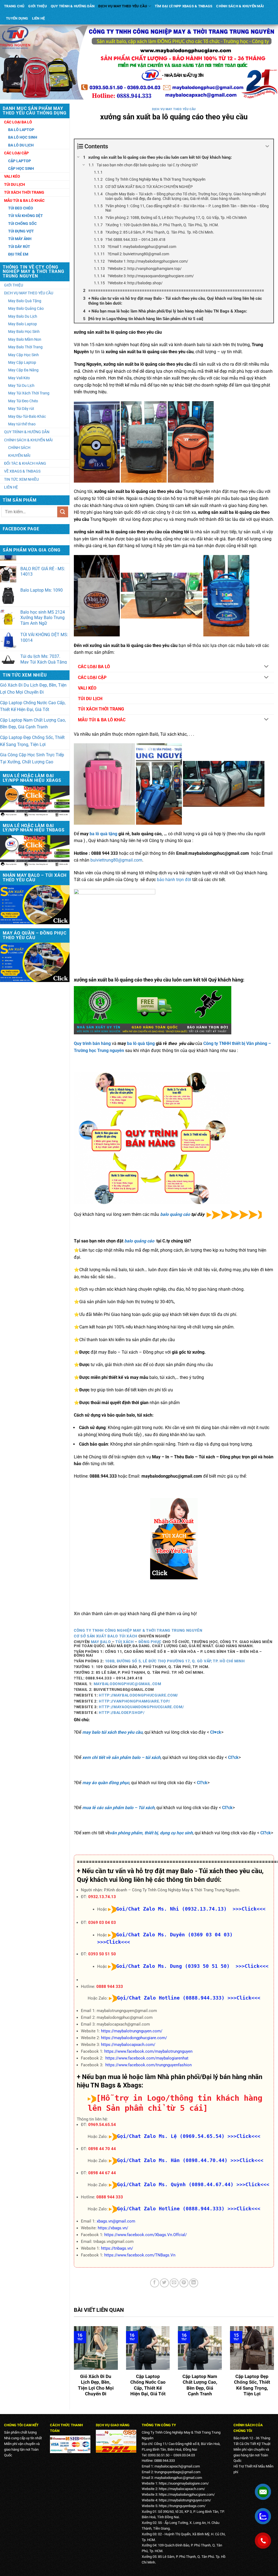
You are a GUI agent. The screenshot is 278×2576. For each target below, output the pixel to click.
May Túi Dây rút (21, 409)
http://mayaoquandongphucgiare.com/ (141, 1707)
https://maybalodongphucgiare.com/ (134, 2038)
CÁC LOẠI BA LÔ (94, 667)
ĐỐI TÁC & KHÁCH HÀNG (25, 463)
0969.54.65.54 (102, 2125)
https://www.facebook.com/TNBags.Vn (140, 2255)
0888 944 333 (110, 1987)
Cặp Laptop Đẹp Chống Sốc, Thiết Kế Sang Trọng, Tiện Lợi (32, 741)
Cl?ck (233, 1757)
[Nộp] (63, 512)
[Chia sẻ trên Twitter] (164, 2283)
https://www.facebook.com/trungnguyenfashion (149, 2065)
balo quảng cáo (175, 1215)
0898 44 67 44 (102, 2173)
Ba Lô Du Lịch (21, 145)
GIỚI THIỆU (38, 6)
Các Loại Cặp (16, 153)
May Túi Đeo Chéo (23, 401)
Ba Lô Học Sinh (23, 137)
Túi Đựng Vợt (21, 231)
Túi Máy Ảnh (20, 239)
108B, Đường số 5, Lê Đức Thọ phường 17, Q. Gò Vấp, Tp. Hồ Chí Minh (175, 1661)
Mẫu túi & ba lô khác (24, 200)
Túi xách (124, 1642)
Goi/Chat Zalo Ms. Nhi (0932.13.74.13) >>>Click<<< (191, 1909)
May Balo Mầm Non (25, 339)
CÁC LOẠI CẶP (92, 678)
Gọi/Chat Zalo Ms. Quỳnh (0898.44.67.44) (175, 2184)
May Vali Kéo (19, 378)
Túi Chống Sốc (22, 224)
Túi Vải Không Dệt (26, 216)
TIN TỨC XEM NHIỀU (21, 479)
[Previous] (73, 2366)
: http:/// (133, 1701)
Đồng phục (150, 1642)
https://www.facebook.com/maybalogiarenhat (147, 2058)
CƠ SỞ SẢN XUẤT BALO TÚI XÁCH (106, 1636)
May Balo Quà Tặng (25, 301)
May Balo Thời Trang (25, 347)
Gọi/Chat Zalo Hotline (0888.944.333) (171, 1998)
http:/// (138, 1695)
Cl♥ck (216, 1732)
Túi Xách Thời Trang (24, 192)
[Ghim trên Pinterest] (184, 2283)
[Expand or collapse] (267, 146)
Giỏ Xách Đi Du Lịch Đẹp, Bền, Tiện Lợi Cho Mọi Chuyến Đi (33, 689)
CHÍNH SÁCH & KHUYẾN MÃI (240, 6)
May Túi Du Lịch (21, 385)
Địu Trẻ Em (18, 254)
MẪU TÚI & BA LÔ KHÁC (102, 720)
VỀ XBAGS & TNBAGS (22, 471)
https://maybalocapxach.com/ (128, 2045)
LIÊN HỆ (39, 18)
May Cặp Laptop (22, 362)
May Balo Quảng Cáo (26, 308)
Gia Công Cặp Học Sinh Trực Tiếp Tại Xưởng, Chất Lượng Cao (32, 758)
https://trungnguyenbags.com (181, 2506)
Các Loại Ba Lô (18, 122)
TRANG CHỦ (14, 6)
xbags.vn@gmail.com (116, 2221)
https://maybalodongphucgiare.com (186, 2494)
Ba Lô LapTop (21, 130)
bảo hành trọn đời (174, 880)
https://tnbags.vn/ (117, 2248)
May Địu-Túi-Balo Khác (27, 416)
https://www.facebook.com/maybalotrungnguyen (148, 2051)
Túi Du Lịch (15, 184)
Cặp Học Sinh (21, 168)
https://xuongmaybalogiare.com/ (184, 2483)
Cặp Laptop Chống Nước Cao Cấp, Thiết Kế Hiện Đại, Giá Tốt (33, 706)
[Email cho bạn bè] (174, 2283)
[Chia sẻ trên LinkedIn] (194, 2283)
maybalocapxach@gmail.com (177, 2466)
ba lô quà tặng (103, 834)
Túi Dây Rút (19, 247)
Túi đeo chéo (21, 208)
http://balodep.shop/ (122, 1713)
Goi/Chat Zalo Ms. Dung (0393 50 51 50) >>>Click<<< (192, 1966)
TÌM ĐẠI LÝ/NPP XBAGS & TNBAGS (184, 6)
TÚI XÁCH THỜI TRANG (101, 709)
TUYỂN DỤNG (17, 18)
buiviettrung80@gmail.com (116, 860)
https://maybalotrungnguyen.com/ (132, 2031)
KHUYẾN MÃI (19, 455)
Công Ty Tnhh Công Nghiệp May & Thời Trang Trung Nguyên (138, 1630)
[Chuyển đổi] (266, 667)
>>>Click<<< (244, 1998)
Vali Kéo (12, 176)
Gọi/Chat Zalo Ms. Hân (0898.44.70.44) (172, 2160)
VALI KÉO (87, 688)
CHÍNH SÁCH (19, 448)
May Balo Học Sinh (24, 331)
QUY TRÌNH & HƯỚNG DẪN (73, 6)
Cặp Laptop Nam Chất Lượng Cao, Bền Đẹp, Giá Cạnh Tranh (33, 724)
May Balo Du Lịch (23, 316)
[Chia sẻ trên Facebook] (155, 2283)
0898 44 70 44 (102, 2149)
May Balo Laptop (23, 324)
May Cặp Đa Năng (23, 370)
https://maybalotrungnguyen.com (184, 2500)
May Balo (101, 1642)
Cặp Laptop (20, 161)
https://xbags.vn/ (113, 2228)
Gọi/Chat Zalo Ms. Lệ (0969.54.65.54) (171, 2136)
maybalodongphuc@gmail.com (127, 1684)
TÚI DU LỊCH (90, 699)
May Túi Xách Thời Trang (29, 393)
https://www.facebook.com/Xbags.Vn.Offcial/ (146, 2235)
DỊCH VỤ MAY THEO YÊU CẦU (123, 6)
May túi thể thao (22, 424)
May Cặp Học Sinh (23, 355)
